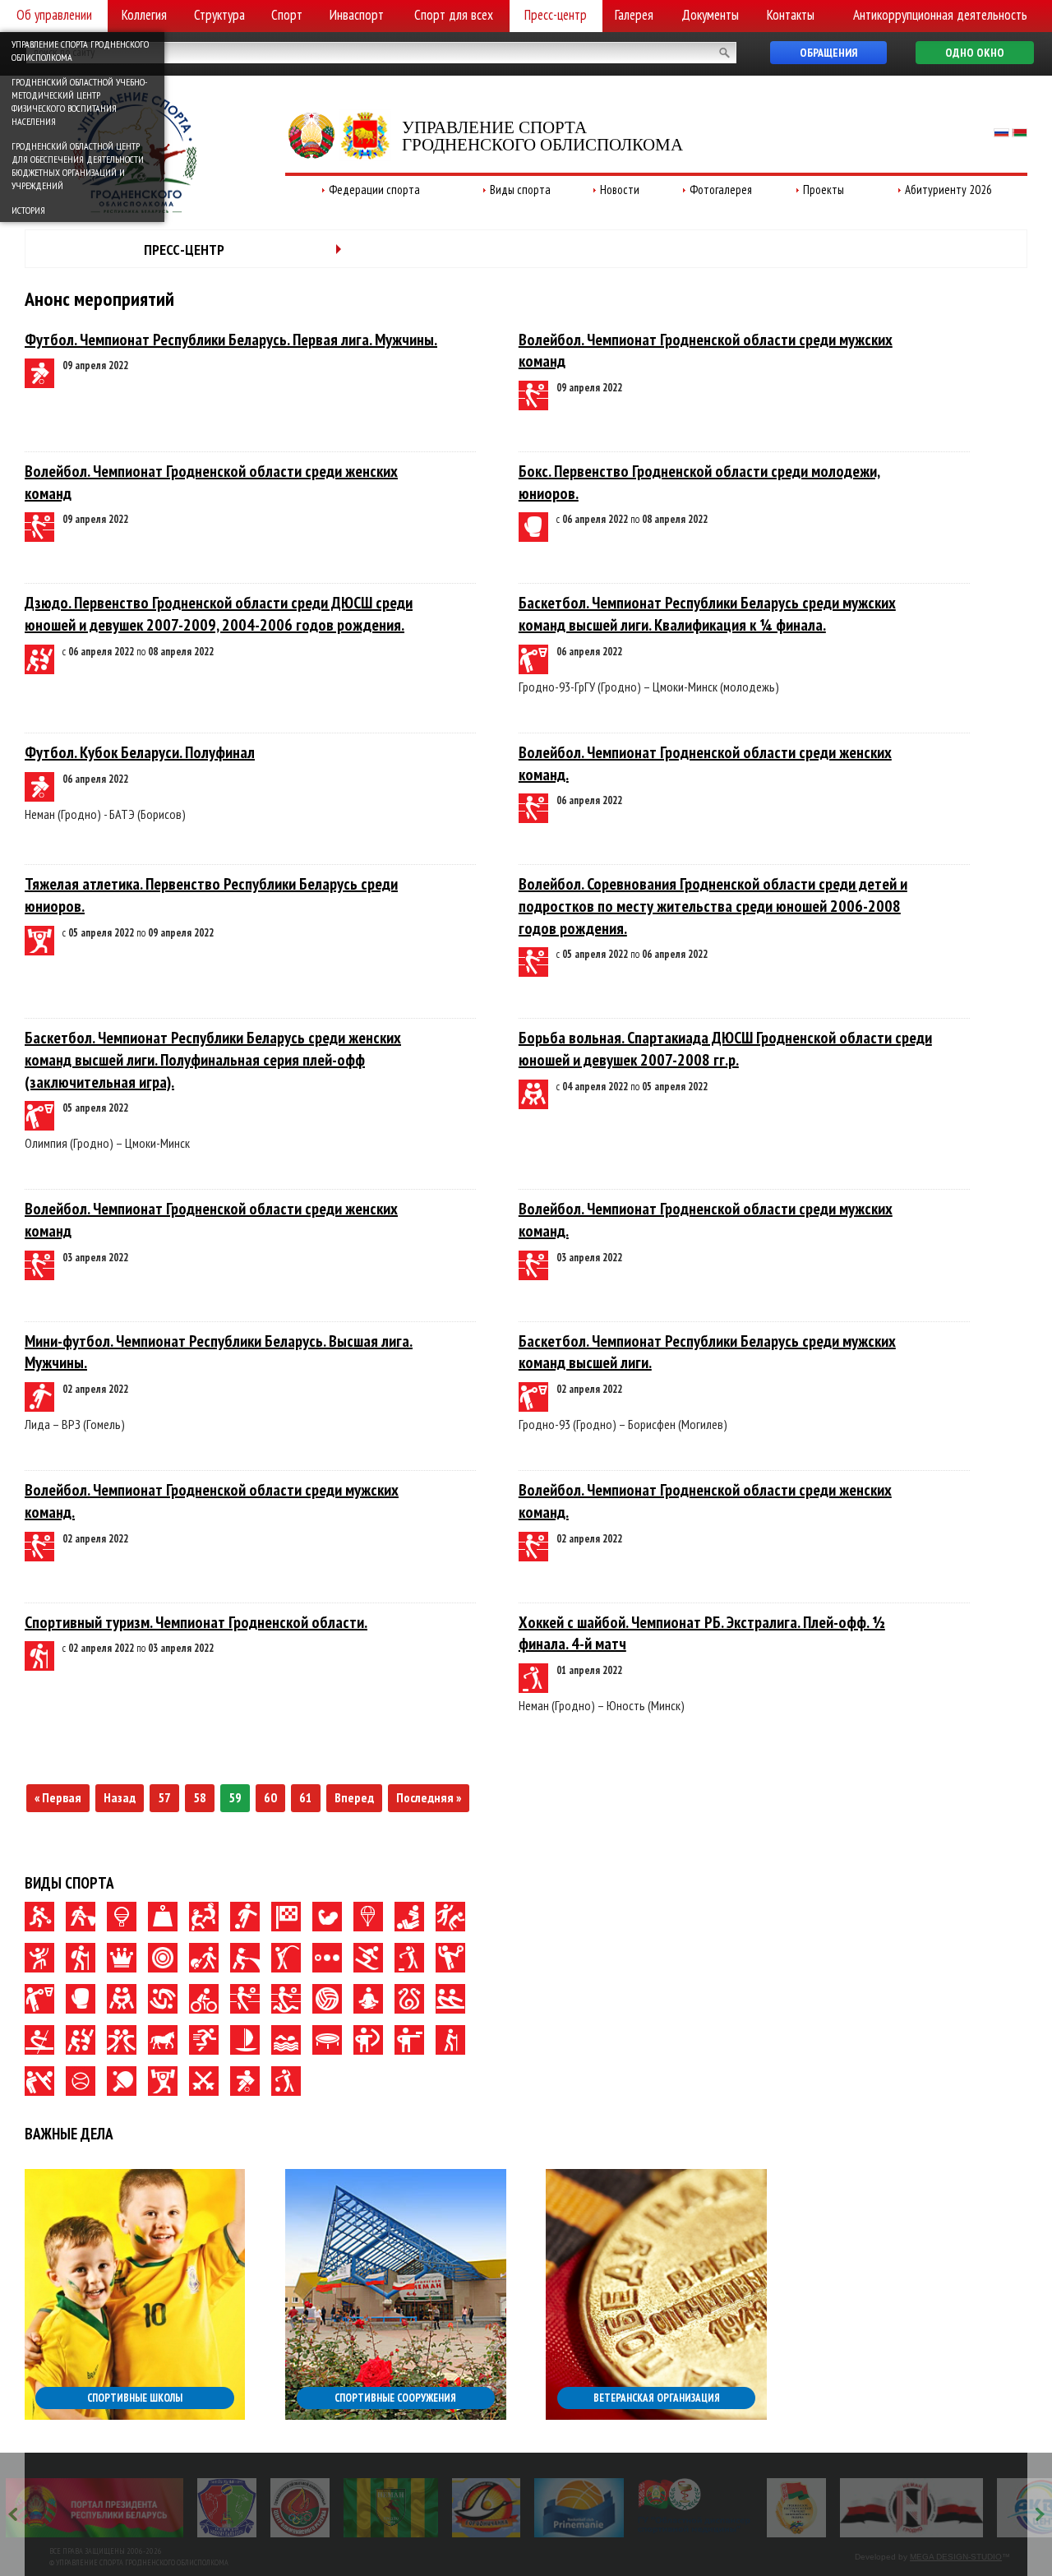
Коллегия (144, 15)
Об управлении (54, 15)
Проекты (824, 190)
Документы (710, 15)
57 (164, 1797)
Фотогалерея (721, 190)
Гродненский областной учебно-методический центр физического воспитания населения (79, 102)
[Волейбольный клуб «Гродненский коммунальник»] (227, 2508)
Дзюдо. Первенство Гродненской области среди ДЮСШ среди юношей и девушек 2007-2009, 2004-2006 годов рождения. (219, 614)
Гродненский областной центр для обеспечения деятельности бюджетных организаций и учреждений (78, 166)
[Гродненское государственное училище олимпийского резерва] (796, 2508)
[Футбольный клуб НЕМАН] (391, 2508)
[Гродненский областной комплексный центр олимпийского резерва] (300, 2508)
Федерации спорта (374, 190)
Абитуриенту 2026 (948, 190)
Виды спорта (520, 190)
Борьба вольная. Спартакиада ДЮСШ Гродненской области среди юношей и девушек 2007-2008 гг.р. (725, 1049)
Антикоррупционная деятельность (940, 15)
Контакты (791, 15)
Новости (620, 190)
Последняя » (429, 1797)
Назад (120, 1797)
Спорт (287, 15)
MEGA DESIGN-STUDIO (956, 2557)
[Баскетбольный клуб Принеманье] (579, 2508)
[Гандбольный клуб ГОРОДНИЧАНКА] (486, 2508)
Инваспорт (357, 15)
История (28, 210)
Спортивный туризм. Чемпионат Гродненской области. (196, 1622)
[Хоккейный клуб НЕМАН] (912, 2508)
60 (270, 1797)
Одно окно (975, 53)
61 (306, 1797)
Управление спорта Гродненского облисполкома (80, 51)
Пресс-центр (556, 15)
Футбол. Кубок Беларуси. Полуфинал (140, 752)
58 (200, 1797)
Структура (219, 15)
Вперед (354, 1797)
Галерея (634, 15)
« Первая (58, 1797)
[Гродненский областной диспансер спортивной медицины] (695, 2508)
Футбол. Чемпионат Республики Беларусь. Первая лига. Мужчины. (231, 340)
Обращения (828, 53)
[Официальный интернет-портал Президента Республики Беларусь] (95, 2508)
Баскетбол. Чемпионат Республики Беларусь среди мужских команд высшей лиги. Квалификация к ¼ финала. (707, 614)
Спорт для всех (454, 15)
